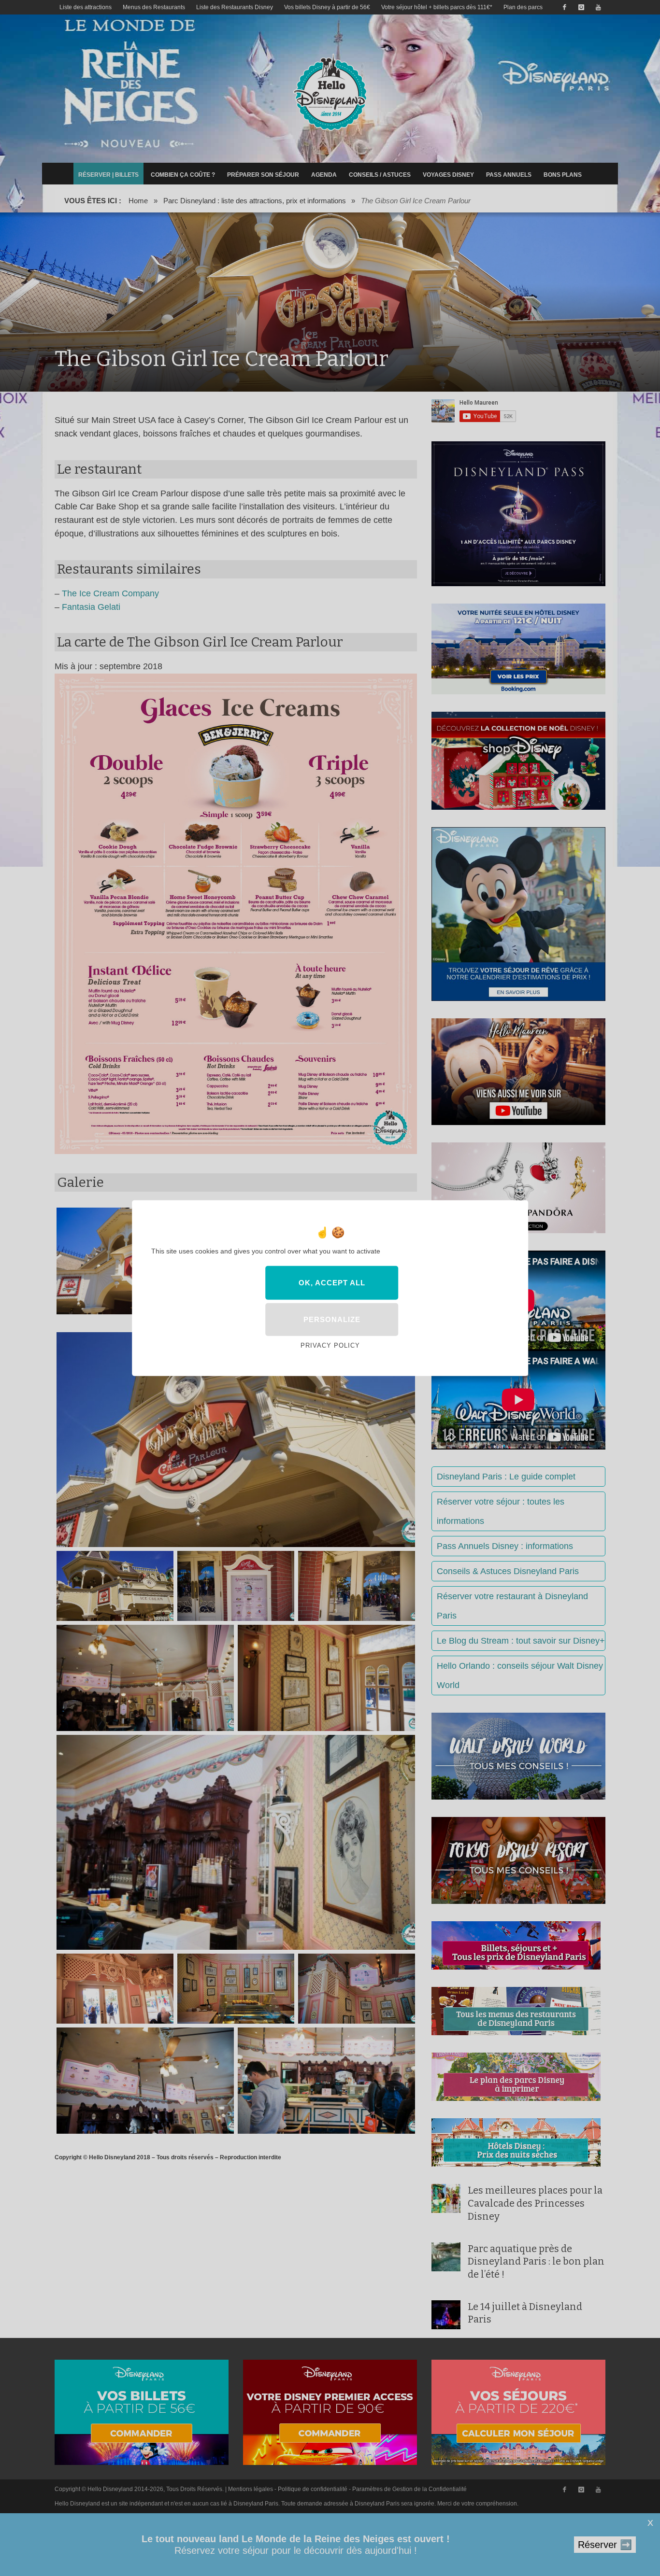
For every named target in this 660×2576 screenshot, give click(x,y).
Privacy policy (330, 1345)
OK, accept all (332, 1282)
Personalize (332, 1319)
